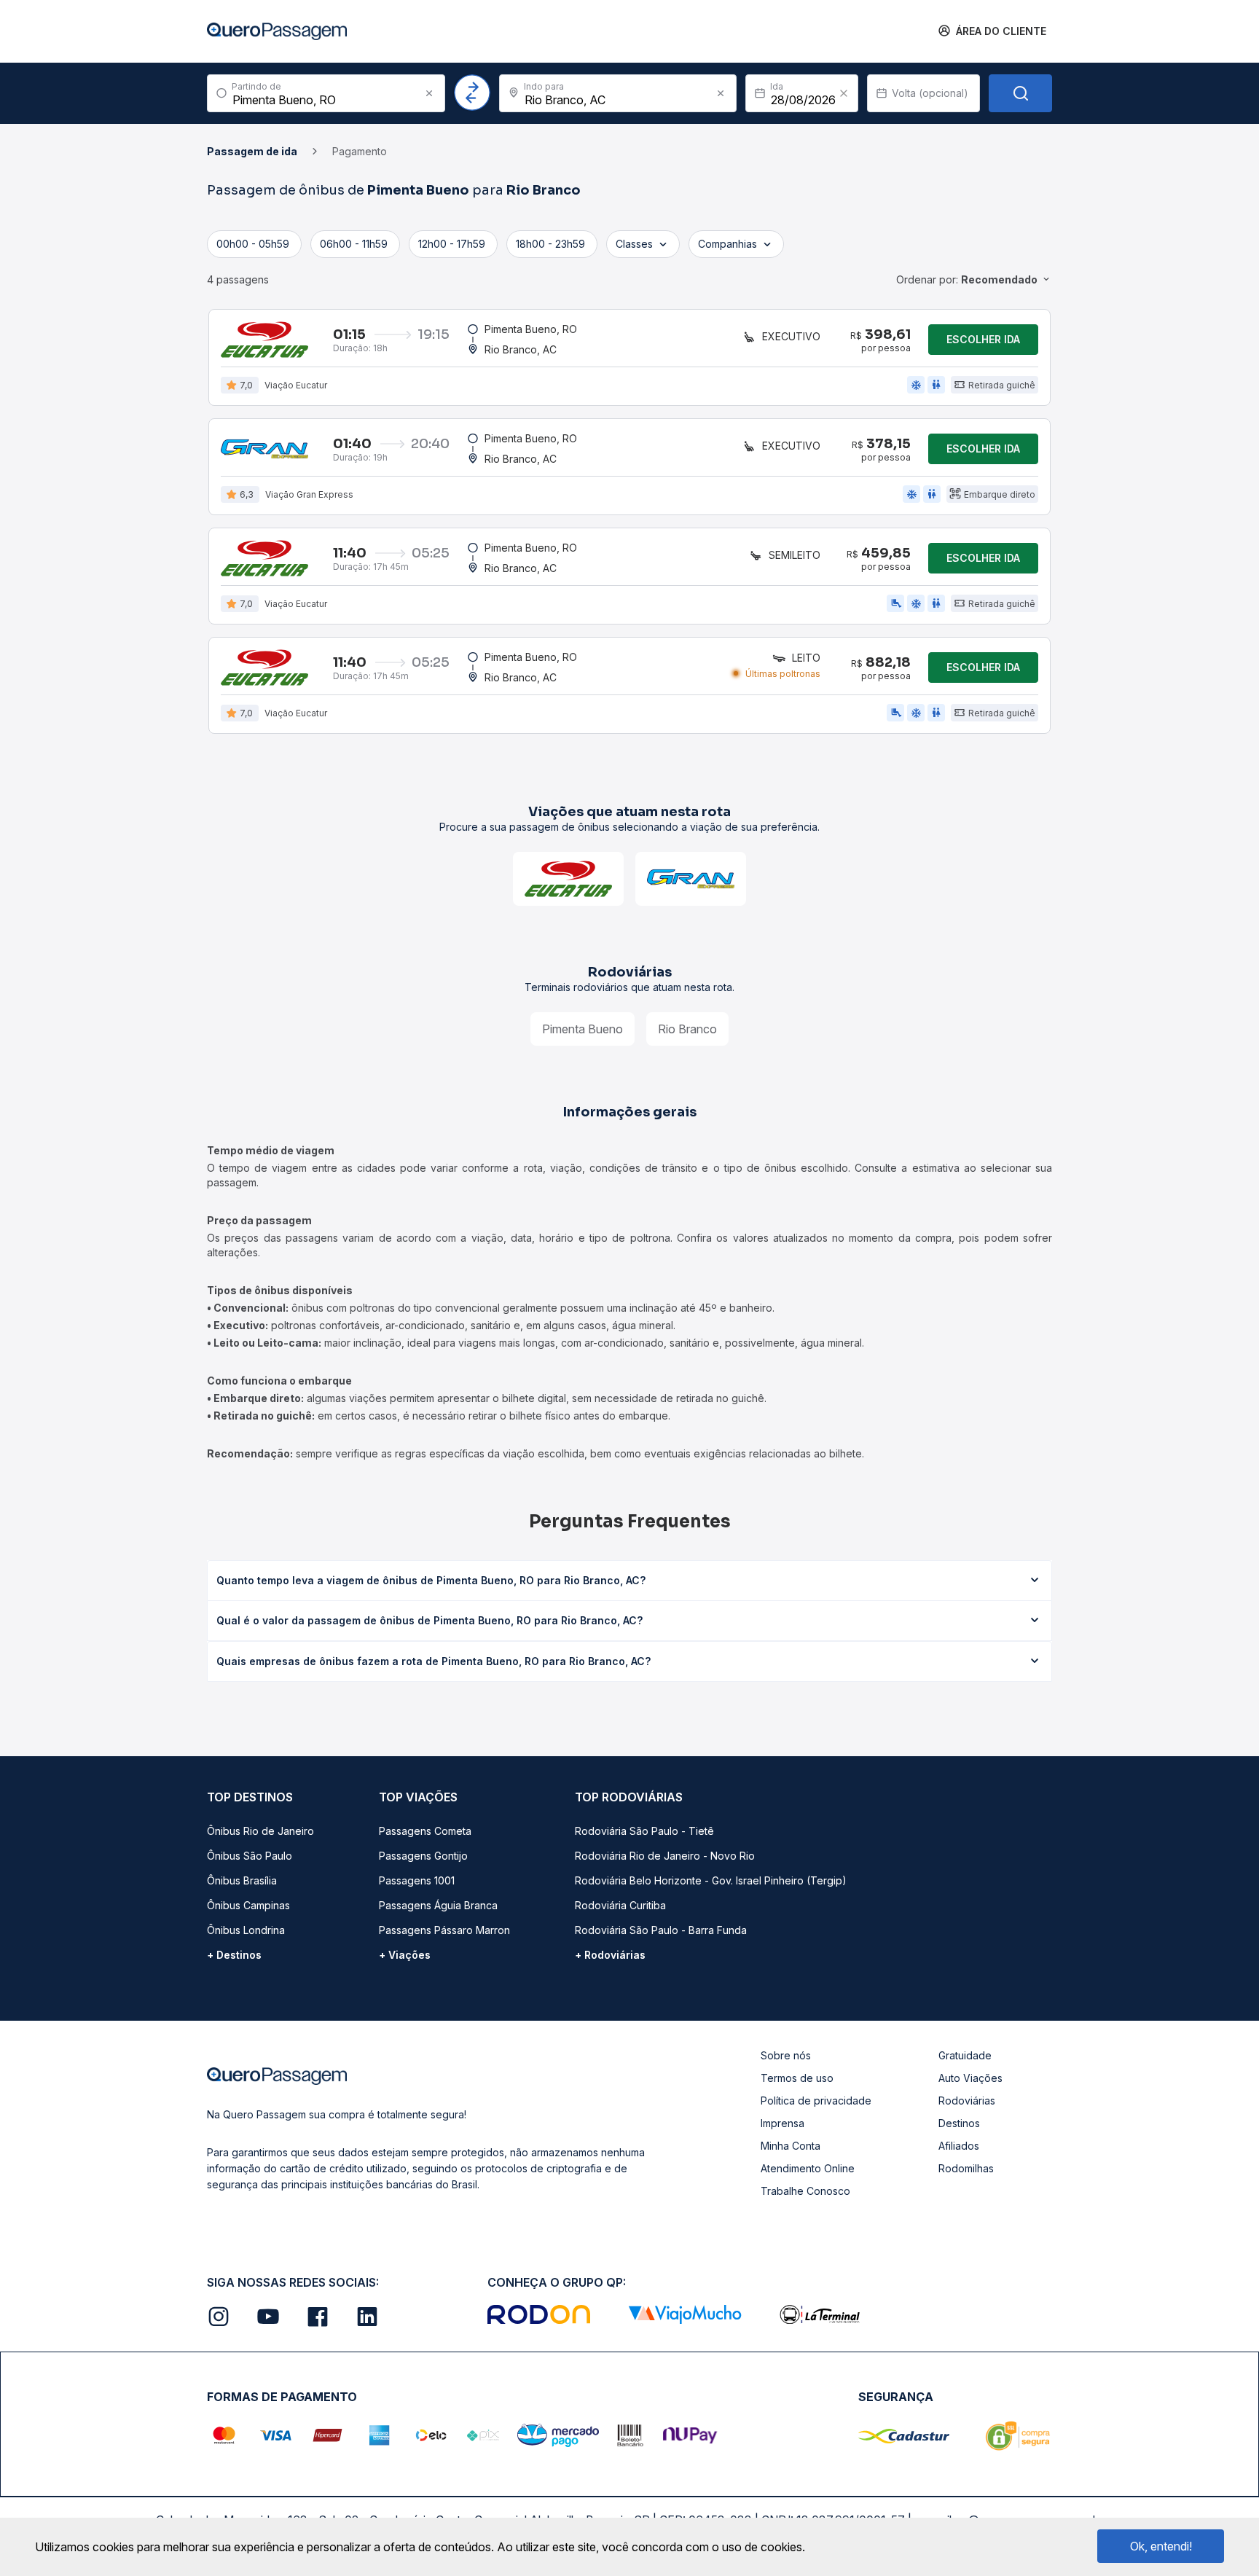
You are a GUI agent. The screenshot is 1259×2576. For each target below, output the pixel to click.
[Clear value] (844, 93)
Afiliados (959, 2146)
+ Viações (405, 1955)
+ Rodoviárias (610, 1955)
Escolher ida (983, 339)
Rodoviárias (967, 2101)
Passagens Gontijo (423, 1856)
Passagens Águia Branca (438, 1905)
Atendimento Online (808, 2168)
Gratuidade (965, 2055)
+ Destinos (234, 1955)
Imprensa (783, 2123)
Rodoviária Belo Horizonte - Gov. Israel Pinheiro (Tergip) (711, 1880)
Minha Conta (791, 2146)
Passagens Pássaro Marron (444, 1930)
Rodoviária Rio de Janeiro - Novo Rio (665, 1856)
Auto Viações (970, 2078)
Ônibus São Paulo (250, 1856)
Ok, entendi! (1161, 2546)
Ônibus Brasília (242, 1880)
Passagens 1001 (417, 1880)
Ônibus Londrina (246, 1930)
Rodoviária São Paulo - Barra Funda (661, 1930)
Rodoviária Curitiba (620, 1905)
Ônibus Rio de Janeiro (260, 1831)
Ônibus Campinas (248, 1905)
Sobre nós (786, 2055)
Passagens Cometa (425, 1831)
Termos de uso (797, 2078)
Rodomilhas (966, 2168)
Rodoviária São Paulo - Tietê (644, 1831)
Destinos (959, 2123)
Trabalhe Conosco (805, 2191)
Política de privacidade (816, 2101)
